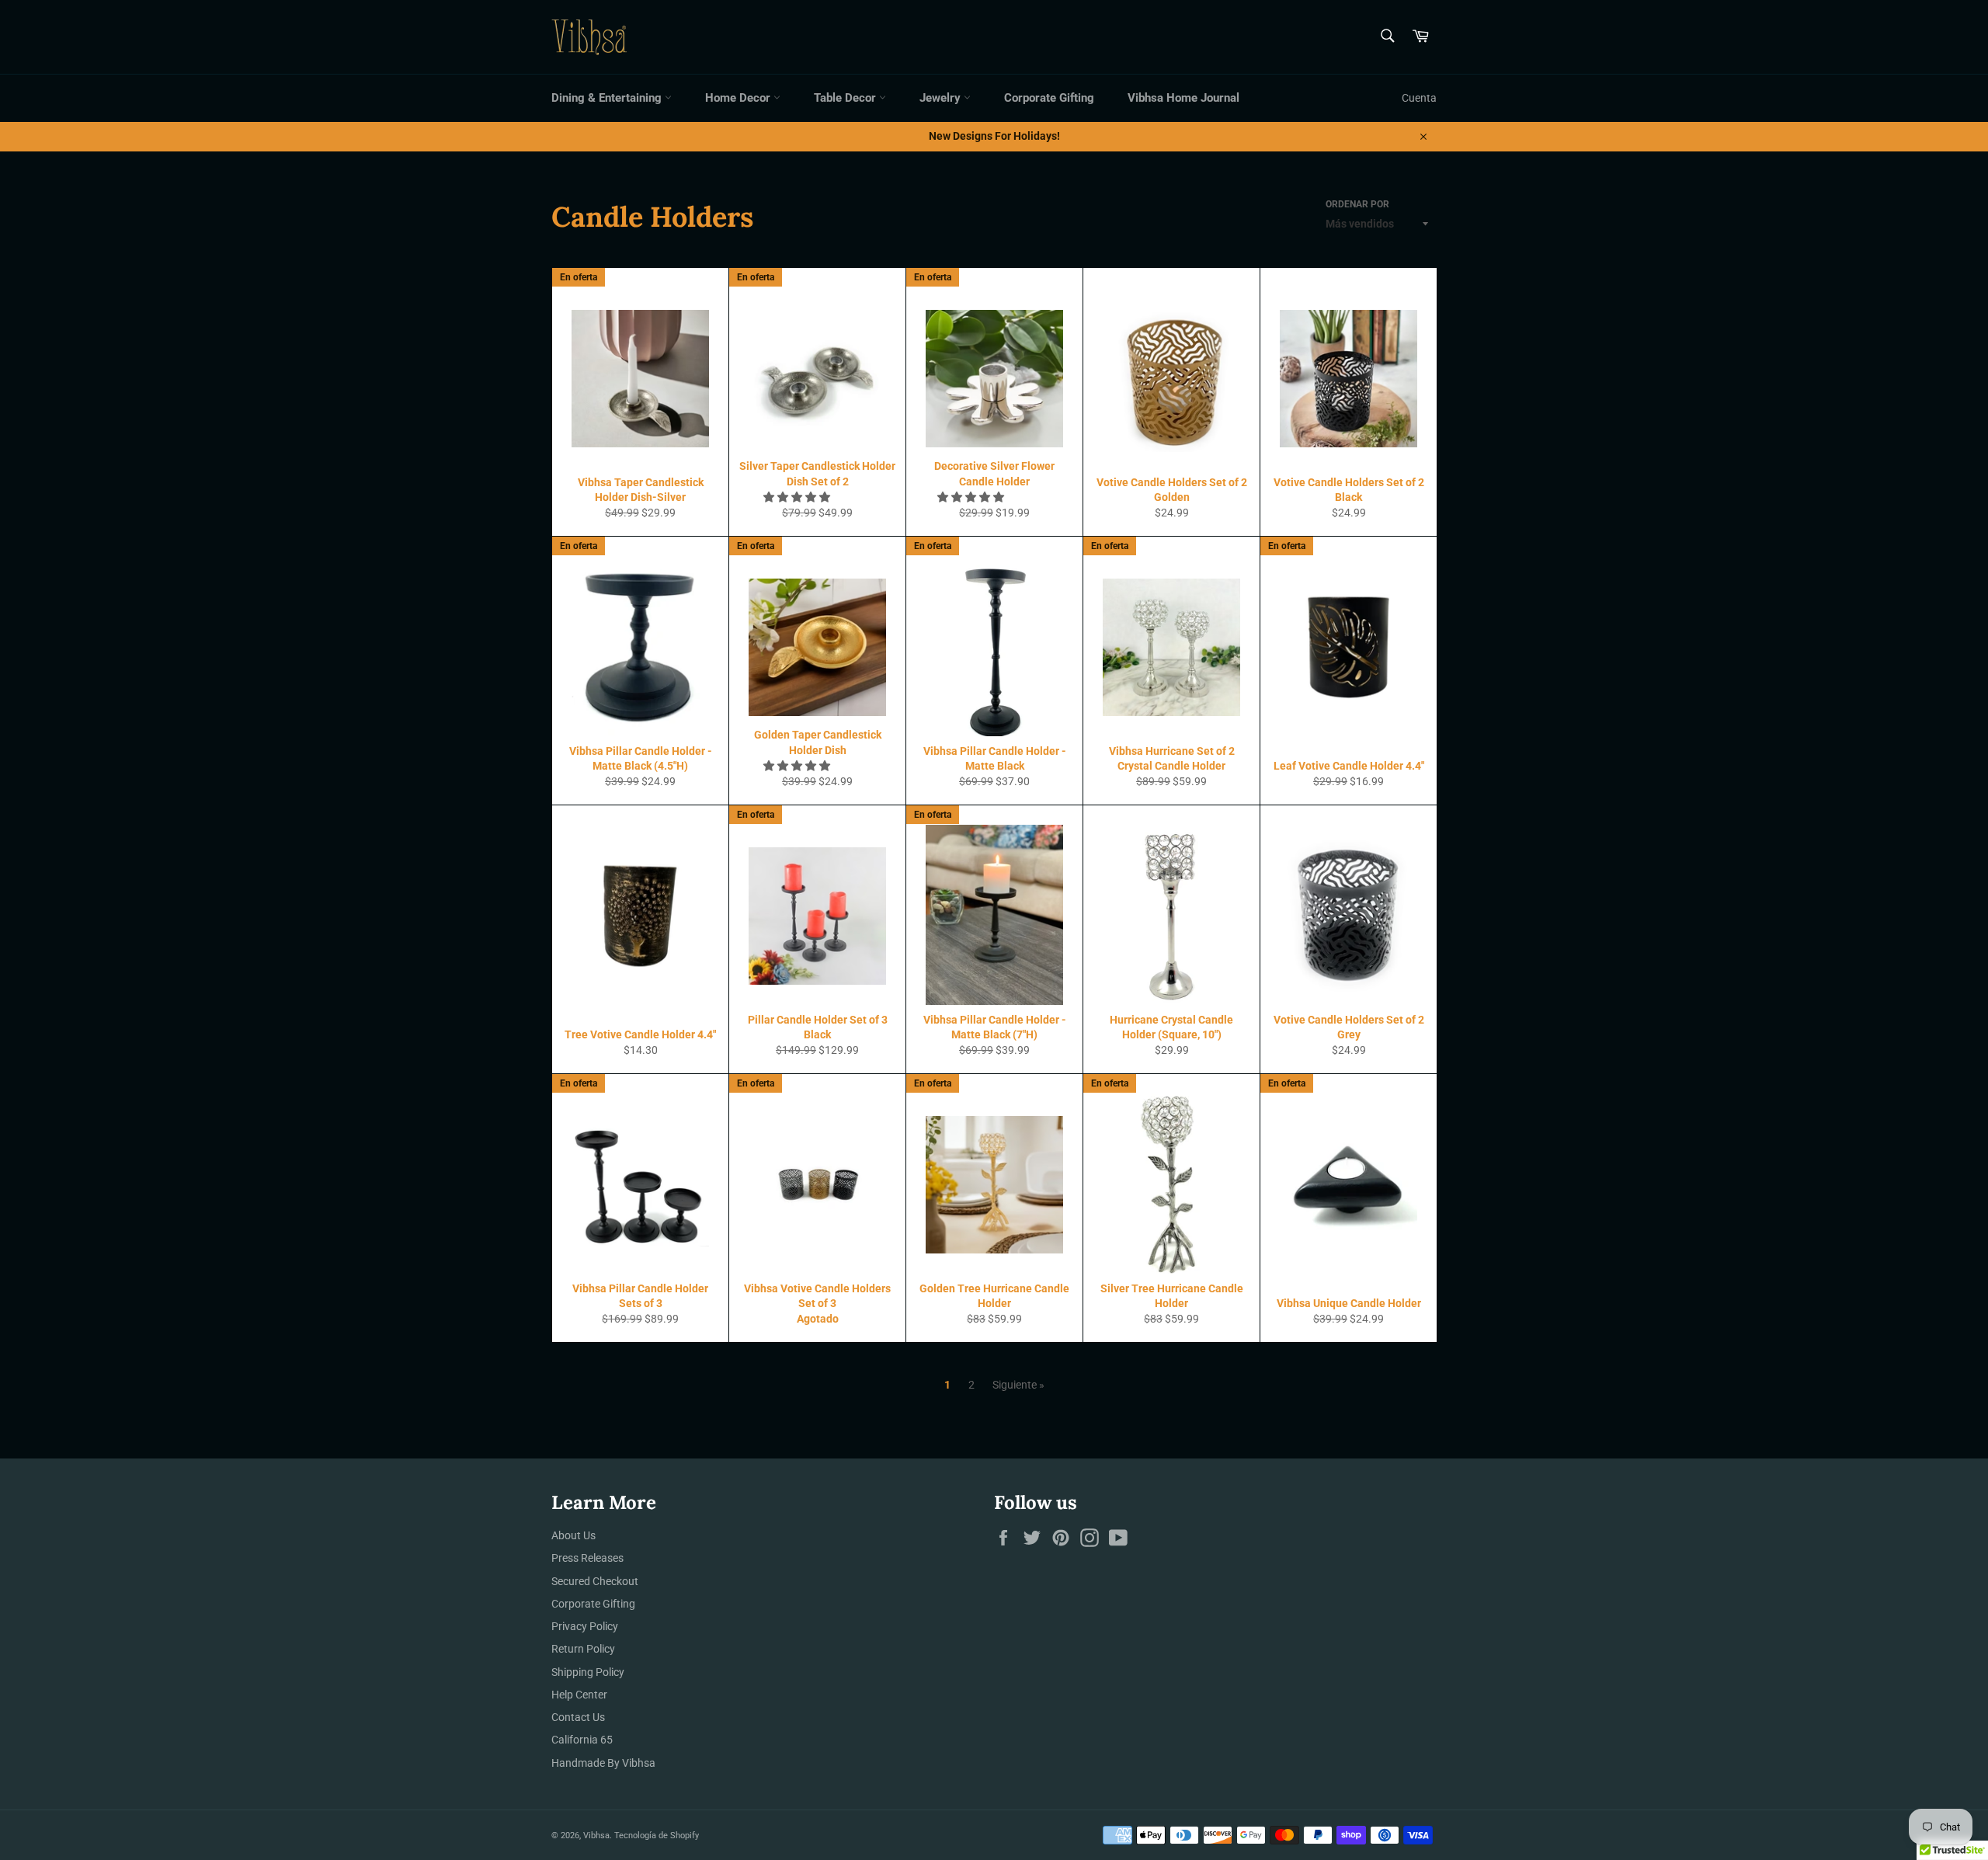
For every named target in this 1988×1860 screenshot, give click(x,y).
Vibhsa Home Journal (1183, 98)
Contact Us (578, 1717)
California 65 (582, 1740)
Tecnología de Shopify (657, 1836)
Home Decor (739, 98)
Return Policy (583, 1649)
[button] (798, 497)
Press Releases (587, 1558)
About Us (573, 1535)
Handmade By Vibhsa (603, 1763)
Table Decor (846, 98)
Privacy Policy (585, 1626)
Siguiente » (1018, 1385)
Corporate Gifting (1049, 98)
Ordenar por (1357, 204)
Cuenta (1419, 98)
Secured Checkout (595, 1581)
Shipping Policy (588, 1672)
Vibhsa (596, 1836)
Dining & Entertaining (608, 98)
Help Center (579, 1695)
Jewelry (942, 98)
